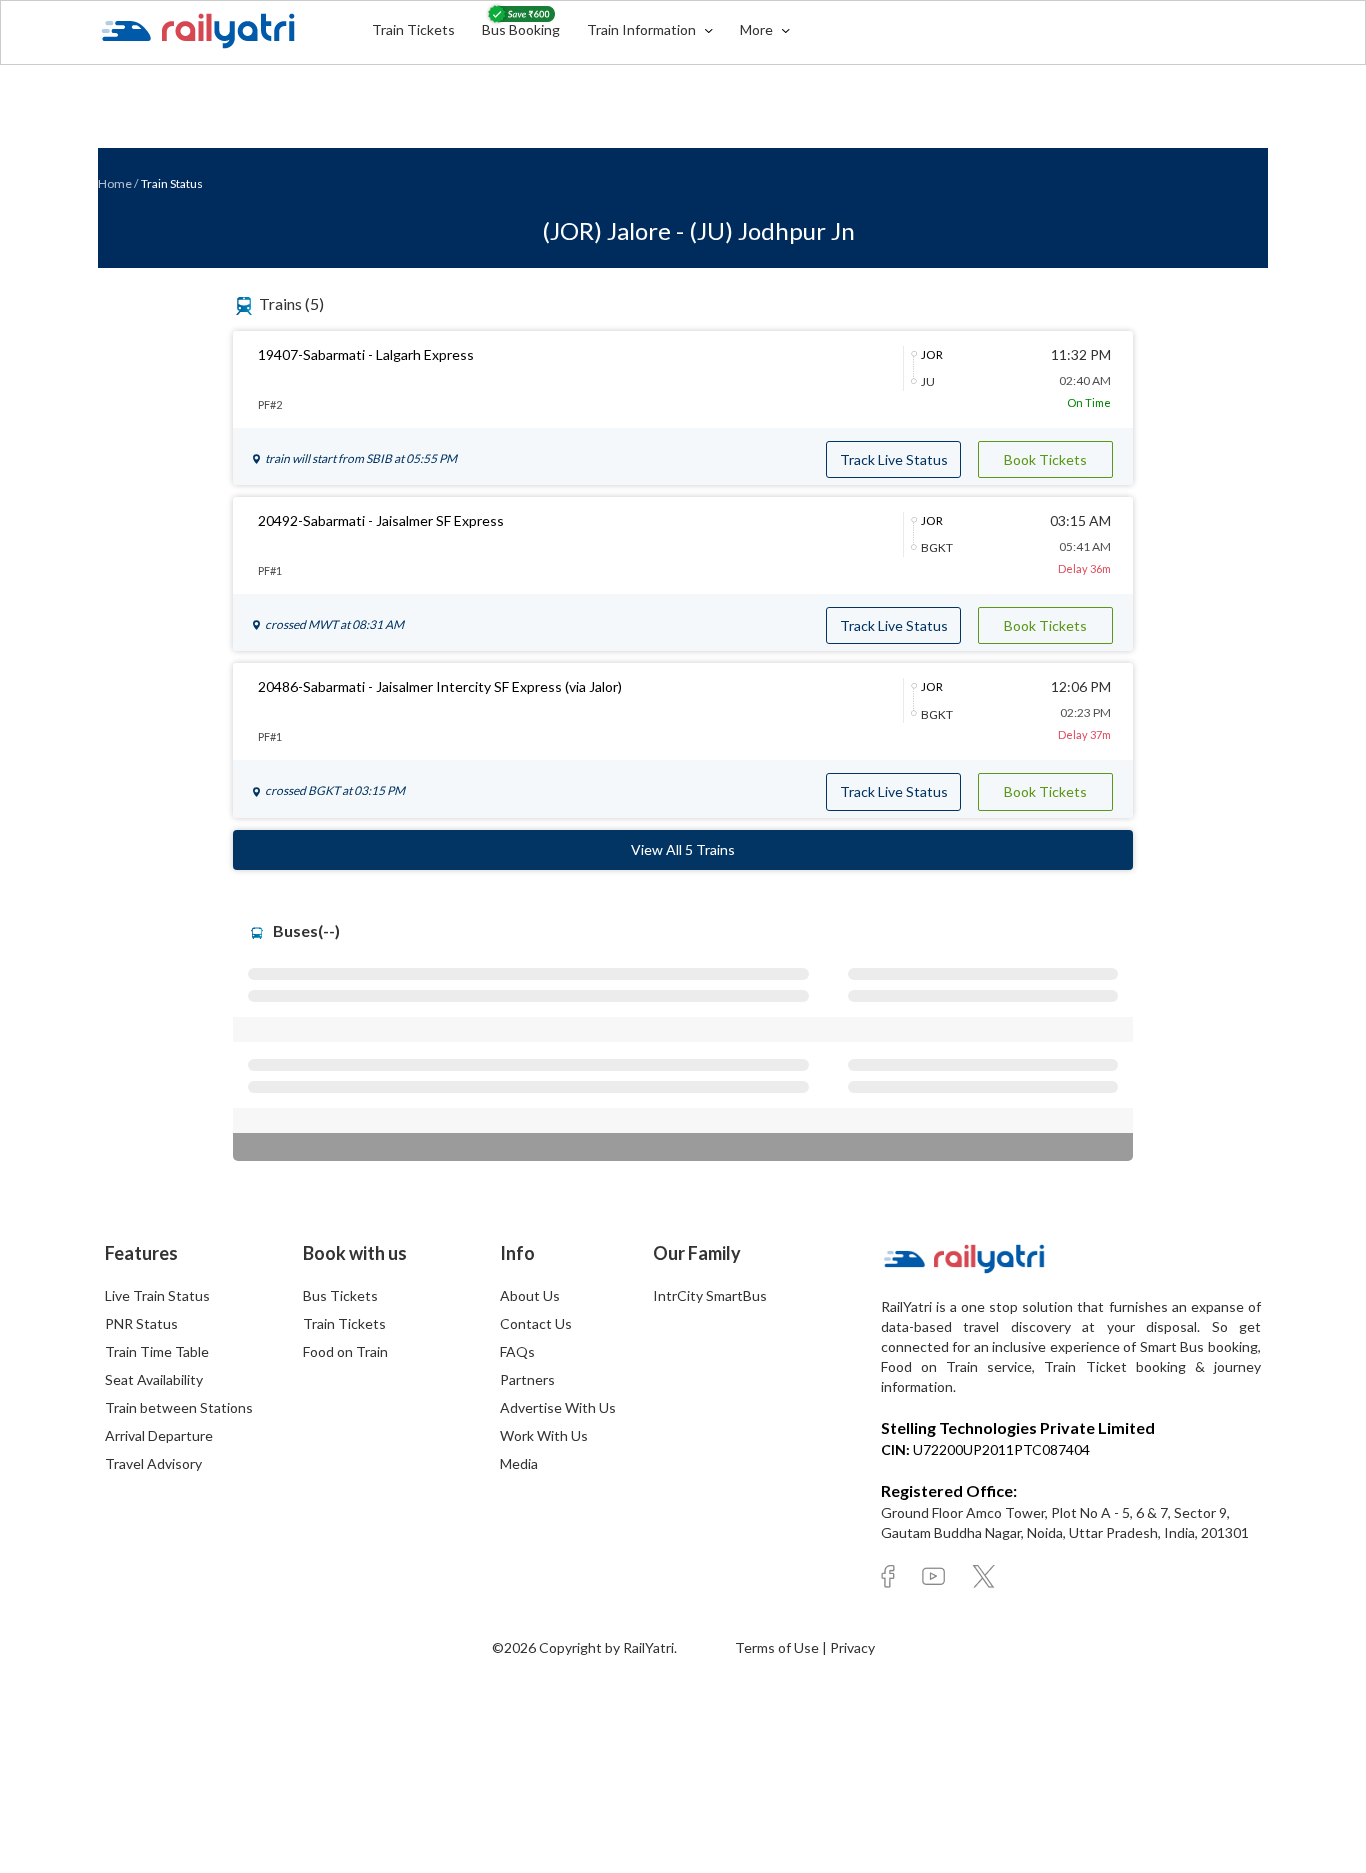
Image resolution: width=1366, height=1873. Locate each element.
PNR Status (141, 1323)
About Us (530, 1295)
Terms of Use (778, 1647)
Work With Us (544, 1435)
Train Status (172, 183)
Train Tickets (413, 29)
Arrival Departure (159, 1435)
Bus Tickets (340, 1295)
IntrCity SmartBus (710, 1295)
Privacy (852, 1647)
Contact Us (536, 1323)
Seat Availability (154, 1379)
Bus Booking (521, 29)
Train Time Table (157, 1351)
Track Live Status (894, 459)
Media (519, 1463)
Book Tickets (1045, 459)
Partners (527, 1379)
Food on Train (345, 1351)
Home (115, 183)
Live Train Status (157, 1295)
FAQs (517, 1351)
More (758, 29)
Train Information (643, 29)
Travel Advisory (153, 1463)
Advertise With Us (558, 1407)
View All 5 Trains (683, 849)
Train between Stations (179, 1407)
